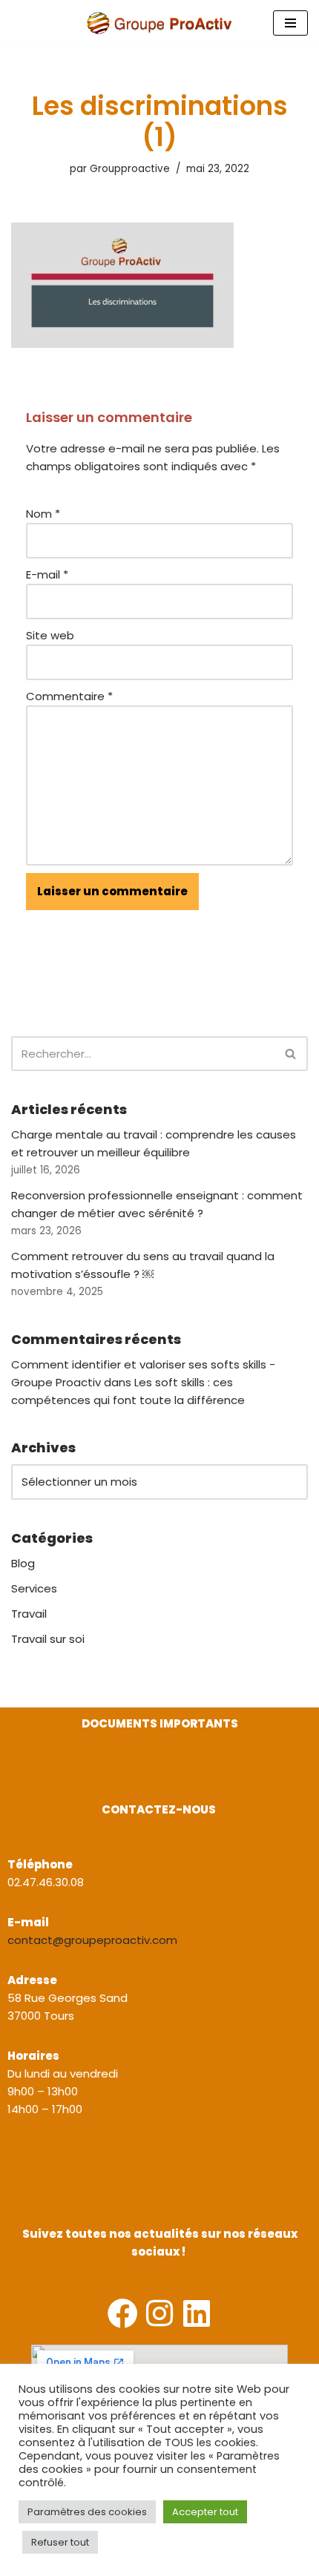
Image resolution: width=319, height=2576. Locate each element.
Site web (50, 635)
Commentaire (69, 696)
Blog (23, 1563)
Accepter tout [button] (205, 2512)
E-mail (47, 574)
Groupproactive (130, 169)
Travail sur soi (48, 1639)
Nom (43, 514)
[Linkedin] (197, 2313)
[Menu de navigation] (290, 23)
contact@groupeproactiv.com (92, 1940)
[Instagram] (160, 2313)
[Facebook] (123, 2313)
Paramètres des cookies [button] (87, 2512)
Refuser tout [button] (60, 2542)
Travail (29, 1614)
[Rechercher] (291, 1054)
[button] (13, 1778)
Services (34, 1588)
